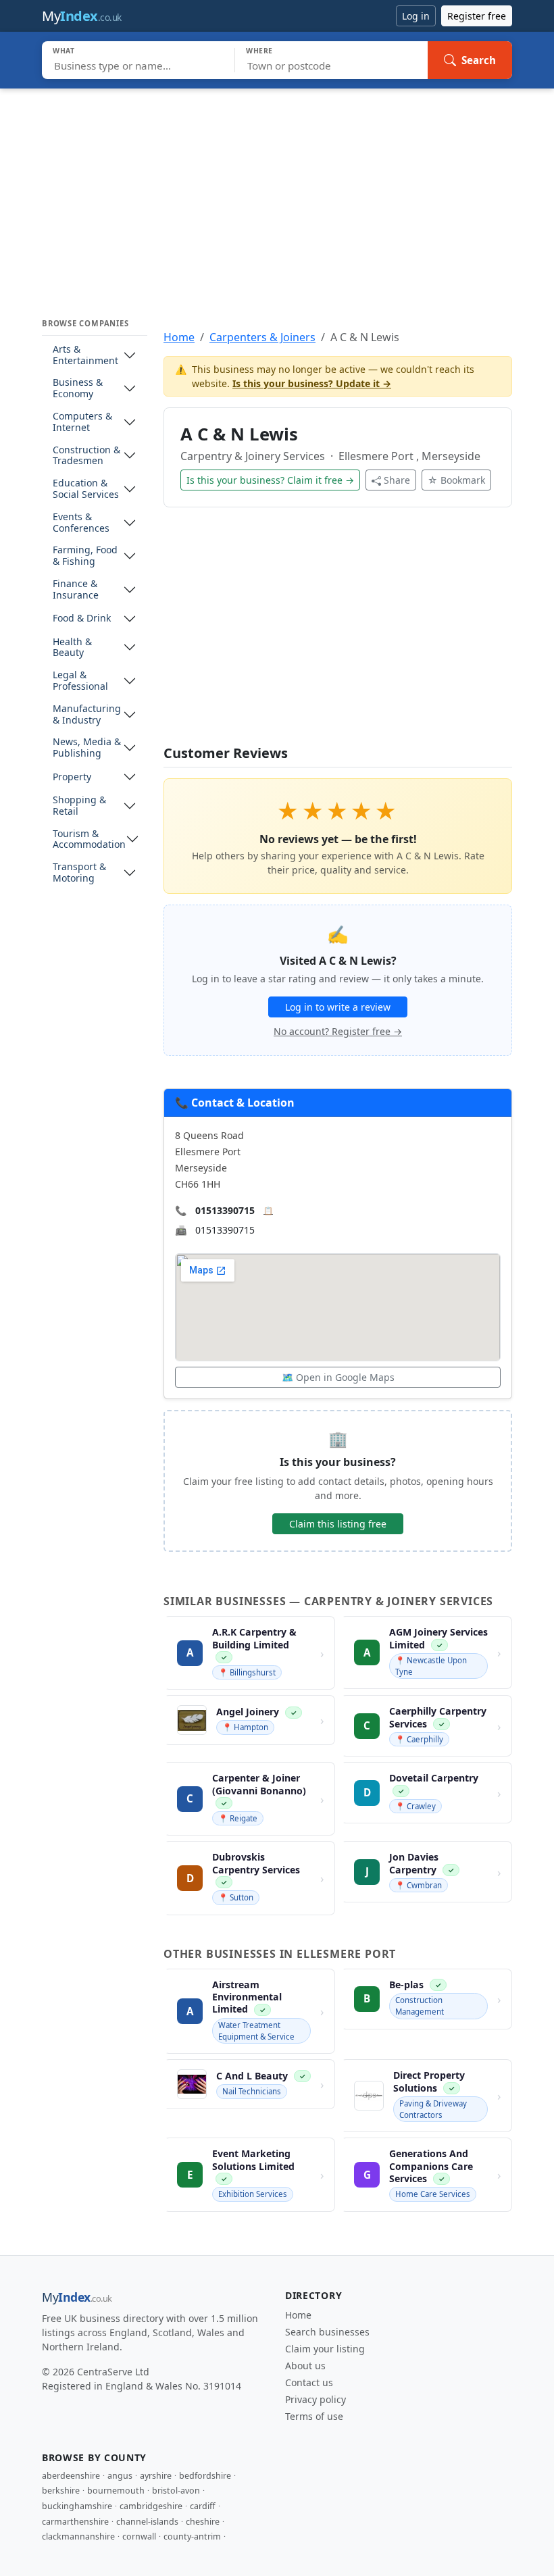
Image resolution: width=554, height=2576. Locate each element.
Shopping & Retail (79, 806)
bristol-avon (176, 2491)
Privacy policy (316, 2399)
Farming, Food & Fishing (85, 556)
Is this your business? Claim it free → (270, 480)
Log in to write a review (338, 1007)
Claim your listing (325, 2349)
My (82, 16)
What (64, 51)
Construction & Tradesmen (86, 456)
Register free (477, 16)
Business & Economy (78, 388)
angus (120, 2476)
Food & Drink (82, 618)
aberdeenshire (71, 2476)
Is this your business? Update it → (312, 383)
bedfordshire (205, 2476)
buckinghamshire (77, 2506)
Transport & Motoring (79, 873)
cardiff (203, 2506)
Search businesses (327, 2332)
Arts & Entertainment (85, 355)
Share (397, 480)
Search (479, 60)
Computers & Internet (82, 422)
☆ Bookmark (456, 480)
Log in (416, 16)
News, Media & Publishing (87, 748)
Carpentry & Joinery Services (254, 456)
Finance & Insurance (76, 590)
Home (179, 337)
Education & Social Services (86, 489)
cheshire (203, 2522)
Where (259, 51)
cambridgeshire (151, 2506)
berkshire (61, 2491)
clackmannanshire (78, 2536)
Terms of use (314, 2416)
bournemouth (116, 2491)
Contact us (309, 2382)
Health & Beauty (72, 648)
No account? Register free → (338, 1031)
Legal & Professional (80, 681)
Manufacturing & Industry (87, 715)
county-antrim (192, 2536)
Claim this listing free (338, 1524)
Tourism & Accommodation (89, 840)
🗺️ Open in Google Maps (338, 1377)
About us (305, 2366)
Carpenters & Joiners (262, 337)
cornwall (139, 2536)
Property (72, 777)
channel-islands (147, 2522)
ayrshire (156, 2476)
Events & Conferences (81, 523)
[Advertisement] (277, 190)
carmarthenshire (75, 2522)
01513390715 (225, 1210)
